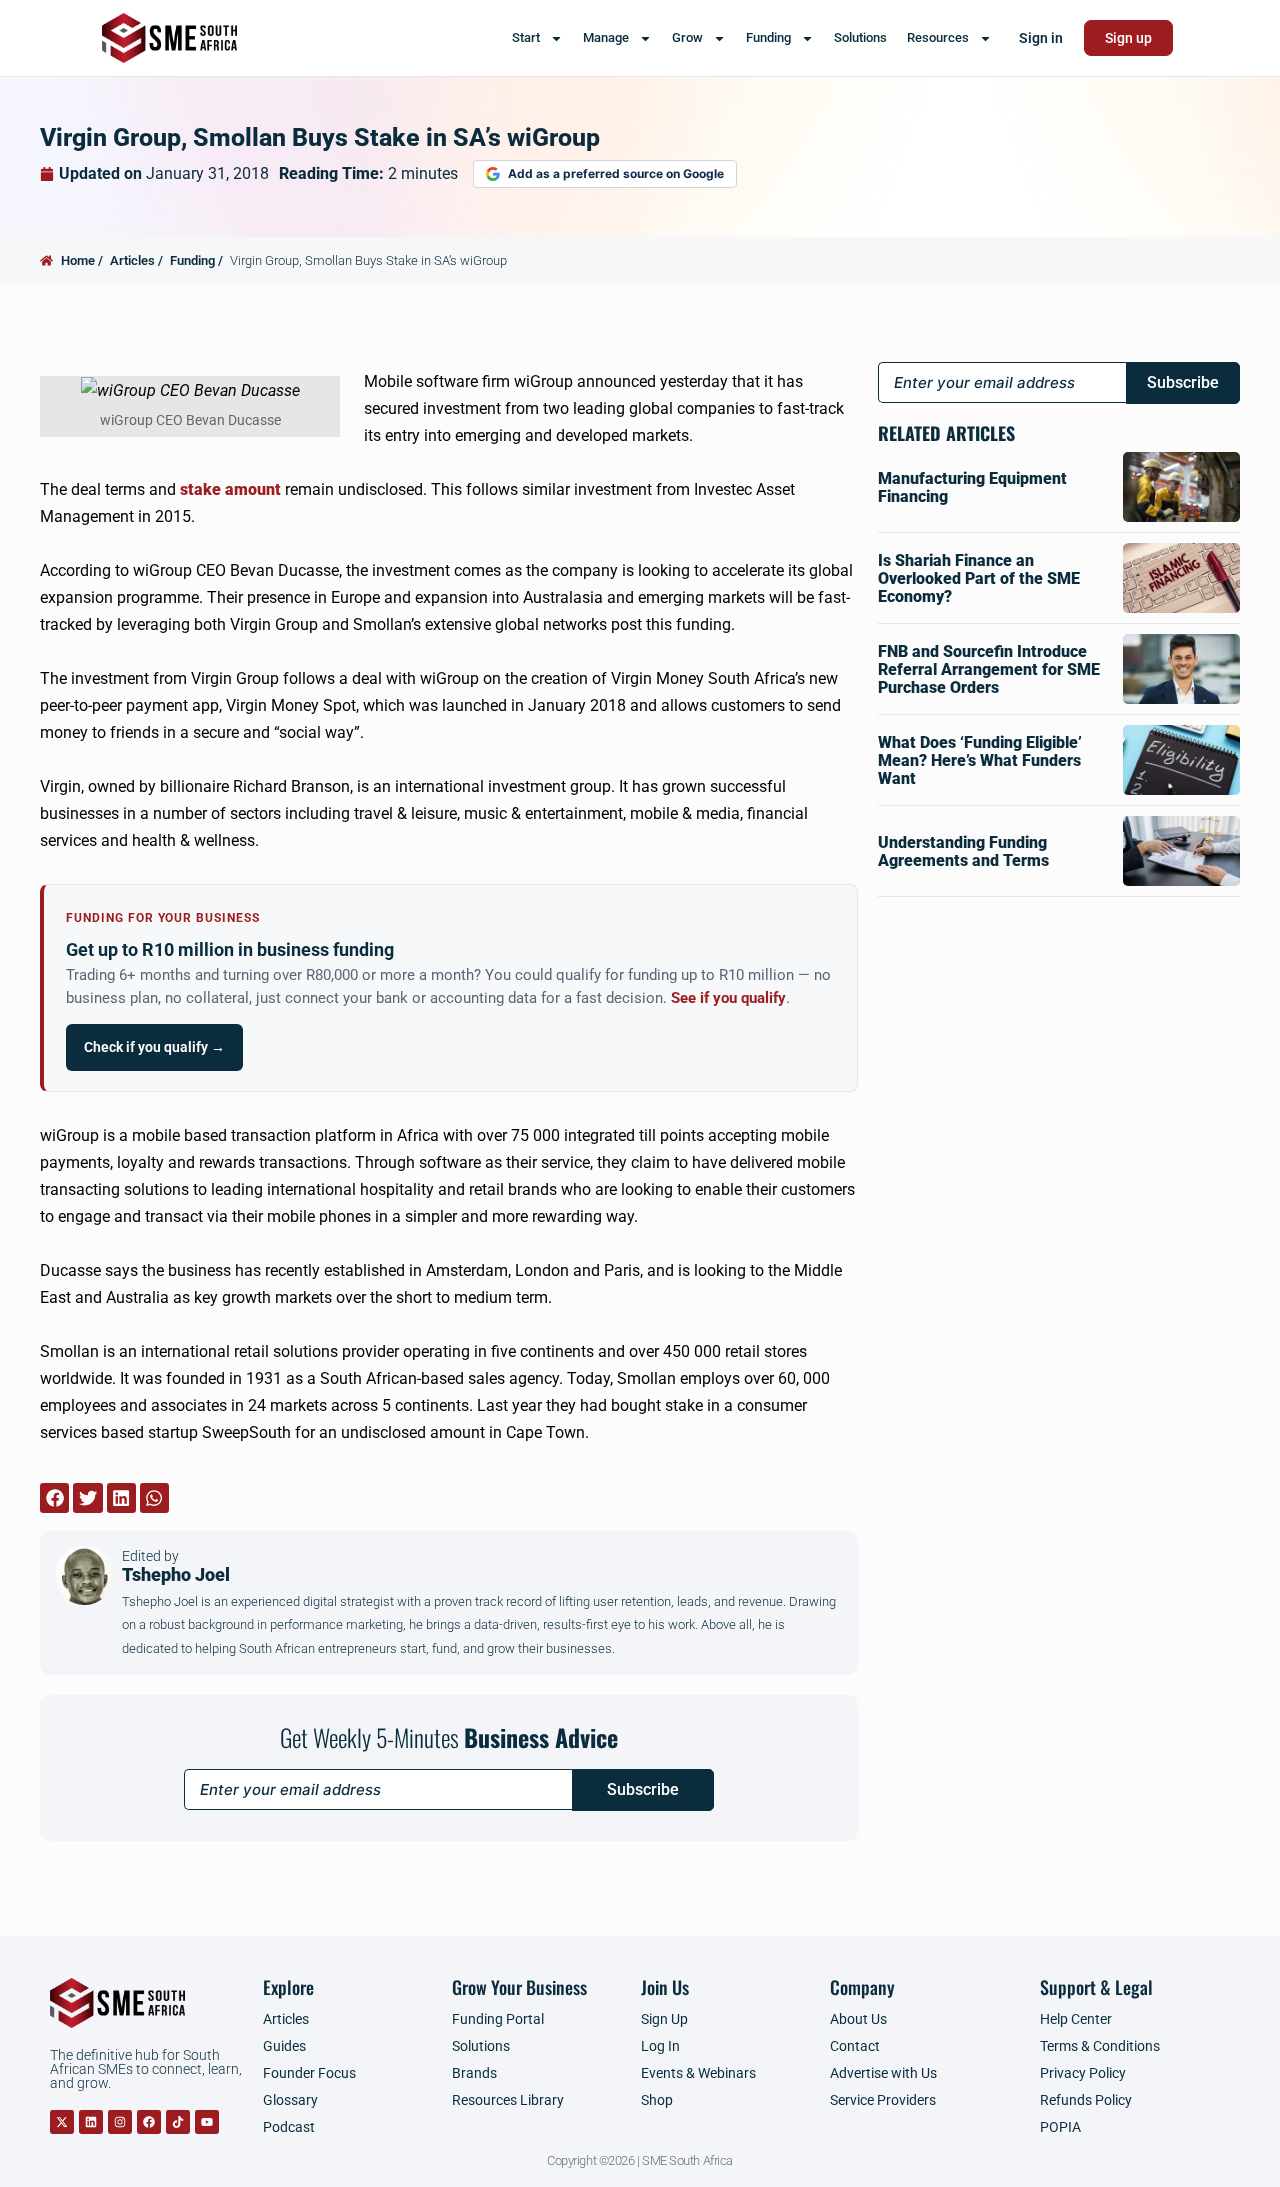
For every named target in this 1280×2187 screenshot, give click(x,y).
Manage (606, 37)
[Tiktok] (178, 2122)
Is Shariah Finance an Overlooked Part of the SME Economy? (979, 578)
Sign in (1041, 38)
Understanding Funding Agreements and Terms (963, 851)
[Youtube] (207, 2122)
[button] (54, 1497)
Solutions (860, 37)
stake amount (230, 489)
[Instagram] (120, 2122)
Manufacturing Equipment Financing (972, 487)
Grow (687, 37)
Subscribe (643, 1789)
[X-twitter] (62, 2122)
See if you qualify (728, 998)
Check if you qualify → (154, 1047)
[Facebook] (149, 2122)
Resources (938, 37)
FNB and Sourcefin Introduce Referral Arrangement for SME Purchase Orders (989, 669)
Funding (768, 37)
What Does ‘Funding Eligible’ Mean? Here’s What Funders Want (980, 760)
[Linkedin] (91, 2122)
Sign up (1128, 38)
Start (526, 37)
